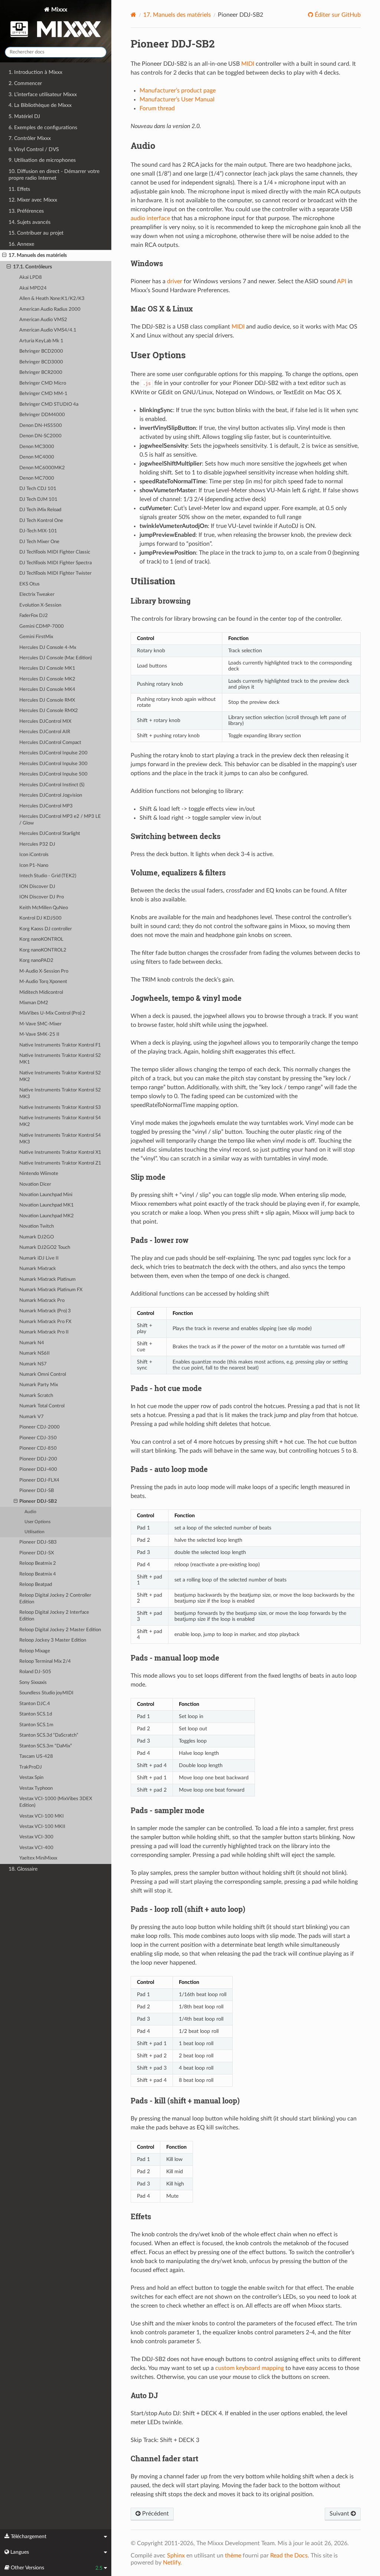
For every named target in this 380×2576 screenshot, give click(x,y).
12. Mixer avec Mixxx (33, 200)
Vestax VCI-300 (36, 1837)
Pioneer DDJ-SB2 (38, 1501)
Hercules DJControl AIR (45, 732)
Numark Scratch (36, 1396)
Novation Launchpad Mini (46, 1195)
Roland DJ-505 (35, 1672)
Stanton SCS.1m (36, 1725)
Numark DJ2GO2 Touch (45, 1248)
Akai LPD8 (31, 277)
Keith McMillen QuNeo (44, 908)
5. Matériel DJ (24, 116)
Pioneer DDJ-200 (38, 1459)
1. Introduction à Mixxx (35, 72)
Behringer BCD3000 (41, 362)
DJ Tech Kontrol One (41, 521)
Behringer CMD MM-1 (43, 394)
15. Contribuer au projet (36, 233)
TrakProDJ (31, 1767)
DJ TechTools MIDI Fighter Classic (55, 552)
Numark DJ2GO (37, 1237)
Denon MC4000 (37, 457)
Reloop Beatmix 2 (38, 1563)
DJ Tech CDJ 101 (38, 489)
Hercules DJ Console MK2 (47, 679)
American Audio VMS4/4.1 (48, 330)
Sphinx (176, 2556)
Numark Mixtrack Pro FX (45, 1322)
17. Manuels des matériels (38, 255)
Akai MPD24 (33, 288)
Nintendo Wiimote (39, 1174)
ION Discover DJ (37, 887)
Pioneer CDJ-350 (38, 1438)
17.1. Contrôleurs (32, 267)
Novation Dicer (35, 1184)
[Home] (133, 15)
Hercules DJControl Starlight (50, 834)
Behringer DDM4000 (42, 415)
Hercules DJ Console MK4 (47, 690)
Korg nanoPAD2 (36, 961)
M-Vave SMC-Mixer (40, 1024)
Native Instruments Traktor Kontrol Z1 (60, 1163)
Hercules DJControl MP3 (46, 806)
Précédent (155, 2514)
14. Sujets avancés (30, 222)
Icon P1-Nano (34, 866)
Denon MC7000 (37, 478)
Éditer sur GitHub (337, 15)
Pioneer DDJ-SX (37, 1553)
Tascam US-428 (36, 1756)
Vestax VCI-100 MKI (42, 1816)
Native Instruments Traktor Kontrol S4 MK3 (60, 1139)
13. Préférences (26, 211)
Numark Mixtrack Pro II (44, 1332)
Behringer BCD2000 (41, 351)
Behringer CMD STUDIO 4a (49, 404)
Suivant (340, 2514)
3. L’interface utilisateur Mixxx (43, 94)
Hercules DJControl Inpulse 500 (53, 774)
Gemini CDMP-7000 (42, 626)
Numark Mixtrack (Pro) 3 (45, 1311)
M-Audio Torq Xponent (43, 982)
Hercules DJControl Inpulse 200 (53, 753)
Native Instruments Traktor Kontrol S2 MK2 (60, 1076)
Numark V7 (32, 1417)
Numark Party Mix (39, 1385)
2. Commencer (25, 83)
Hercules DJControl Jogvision (51, 795)
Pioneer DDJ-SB (37, 1491)
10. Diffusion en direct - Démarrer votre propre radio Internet (54, 175)
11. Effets (19, 189)
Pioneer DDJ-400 (38, 1470)
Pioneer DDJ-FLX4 (39, 1480)
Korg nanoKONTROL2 (43, 950)
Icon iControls (34, 855)
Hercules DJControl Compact (50, 743)
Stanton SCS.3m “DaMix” (46, 1746)
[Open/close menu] (4, 255)
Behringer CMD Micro (43, 383)
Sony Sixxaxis (33, 1683)
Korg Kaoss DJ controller (46, 929)
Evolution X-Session (40, 605)
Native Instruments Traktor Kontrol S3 (60, 1108)
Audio (30, 1512)
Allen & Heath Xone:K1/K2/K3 (52, 299)
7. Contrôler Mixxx (30, 138)
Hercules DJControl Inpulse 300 (53, 764)
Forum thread (157, 108)
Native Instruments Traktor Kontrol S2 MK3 (60, 1093)
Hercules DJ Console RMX (47, 700)
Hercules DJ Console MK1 (47, 668)
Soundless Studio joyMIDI (46, 1693)
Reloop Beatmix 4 (38, 1574)
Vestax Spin (31, 1778)
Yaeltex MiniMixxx (38, 1858)
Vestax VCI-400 (36, 1848)
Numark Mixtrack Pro (42, 1301)
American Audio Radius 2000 (50, 309)
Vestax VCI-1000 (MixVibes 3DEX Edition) (56, 1802)
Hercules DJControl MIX (45, 721)
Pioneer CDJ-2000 (40, 1427)
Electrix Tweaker (37, 595)
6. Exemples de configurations (43, 128)
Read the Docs (289, 2556)
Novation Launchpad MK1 (47, 1205)
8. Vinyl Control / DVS (34, 149)
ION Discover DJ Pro (42, 897)
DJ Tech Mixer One (39, 542)
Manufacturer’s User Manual (177, 99)
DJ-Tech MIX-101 (38, 531)
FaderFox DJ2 (34, 616)
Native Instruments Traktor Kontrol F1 (60, 1045)
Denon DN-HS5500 (41, 426)
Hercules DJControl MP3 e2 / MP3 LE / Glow (60, 820)
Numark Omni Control (43, 1374)
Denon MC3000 (37, 447)
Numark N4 (32, 1343)
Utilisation (35, 1532)
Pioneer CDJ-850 (38, 1448)
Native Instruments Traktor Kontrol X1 (60, 1152)
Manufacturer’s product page (178, 91)
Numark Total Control (42, 1406)
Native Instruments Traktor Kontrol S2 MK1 (60, 1059)
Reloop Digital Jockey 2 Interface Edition (54, 1616)
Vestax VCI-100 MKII (42, 1827)
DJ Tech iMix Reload (40, 510)
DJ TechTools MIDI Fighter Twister (55, 573)
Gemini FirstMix (36, 637)
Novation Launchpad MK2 (47, 1216)
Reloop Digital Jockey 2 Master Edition (60, 1630)
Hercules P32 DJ (37, 844)
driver (175, 281)
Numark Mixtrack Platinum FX (51, 1290)
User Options (37, 1522)
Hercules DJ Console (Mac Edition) (55, 658)
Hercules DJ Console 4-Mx (48, 648)
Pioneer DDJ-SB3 (38, 1542)
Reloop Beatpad (36, 1585)
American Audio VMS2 (43, 320)
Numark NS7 (33, 1364)
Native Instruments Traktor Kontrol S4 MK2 (60, 1121)
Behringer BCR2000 (41, 373)
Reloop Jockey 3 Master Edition (53, 1640)
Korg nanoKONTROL (41, 939)
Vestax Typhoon (36, 1788)
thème (233, 2556)
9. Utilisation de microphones (42, 160)
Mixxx (58, 10)
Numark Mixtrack (38, 1269)
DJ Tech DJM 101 (38, 499)
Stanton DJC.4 (35, 1704)
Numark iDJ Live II (39, 1258)
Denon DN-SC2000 (40, 436)
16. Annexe (21, 244)
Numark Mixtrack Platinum (47, 1279)
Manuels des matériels (177, 15)
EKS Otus (30, 584)
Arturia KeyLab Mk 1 (41, 341)
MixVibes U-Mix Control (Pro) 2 (52, 1013)
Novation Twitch (37, 1226)
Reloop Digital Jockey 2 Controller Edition (55, 1599)
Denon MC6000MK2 (42, 468)
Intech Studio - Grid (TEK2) (48, 876)
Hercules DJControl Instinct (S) (52, 785)
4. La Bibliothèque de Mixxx (40, 105)
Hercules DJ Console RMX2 (49, 711)
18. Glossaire (23, 1869)
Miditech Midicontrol (41, 992)
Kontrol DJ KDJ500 (40, 918)
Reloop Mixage (35, 1651)
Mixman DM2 (34, 1003)
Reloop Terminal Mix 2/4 (45, 1661)
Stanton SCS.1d (36, 1714)
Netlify (172, 2563)
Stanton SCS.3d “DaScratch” (49, 1735)
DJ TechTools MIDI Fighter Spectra (55, 563)
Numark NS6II (35, 1353)
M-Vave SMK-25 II (39, 1034)
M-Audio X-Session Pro (44, 971)
